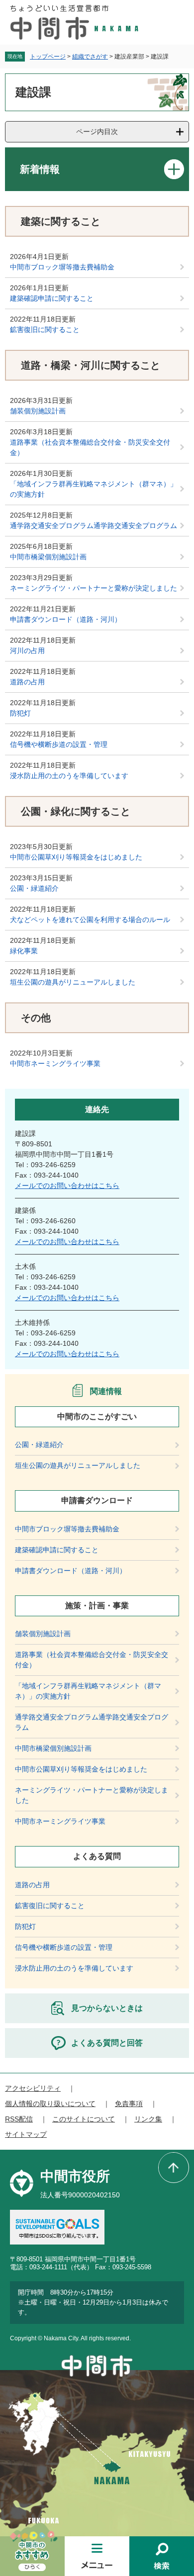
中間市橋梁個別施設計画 (48, 557)
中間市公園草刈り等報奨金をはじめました (76, 857)
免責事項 (129, 2104)
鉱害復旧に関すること (45, 330)
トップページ (48, 57)
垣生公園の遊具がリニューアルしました (73, 982)
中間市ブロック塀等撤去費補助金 (62, 267)
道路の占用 (27, 682)
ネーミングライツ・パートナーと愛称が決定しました (94, 588)
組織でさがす (90, 57)
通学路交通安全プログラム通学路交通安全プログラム (94, 526)
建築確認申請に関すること (52, 298)
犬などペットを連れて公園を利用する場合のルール (90, 920)
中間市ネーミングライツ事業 (55, 1063)
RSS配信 (19, 2119)
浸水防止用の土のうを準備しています (69, 776)
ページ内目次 (97, 132)
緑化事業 (24, 951)
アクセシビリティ (33, 2088)
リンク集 (148, 2119)
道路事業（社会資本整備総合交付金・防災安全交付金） (90, 447)
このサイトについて (84, 2119)
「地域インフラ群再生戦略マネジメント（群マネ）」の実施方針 (94, 489)
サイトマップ (26, 2134)
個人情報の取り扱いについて (50, 2104)
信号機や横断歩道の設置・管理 (59, 744)
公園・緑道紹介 (34, 888)
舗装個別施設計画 (38, 411)
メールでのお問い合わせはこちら (67, 1186)
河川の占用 (27, 651)
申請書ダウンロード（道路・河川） (66, 619)
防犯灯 (20, 713)
